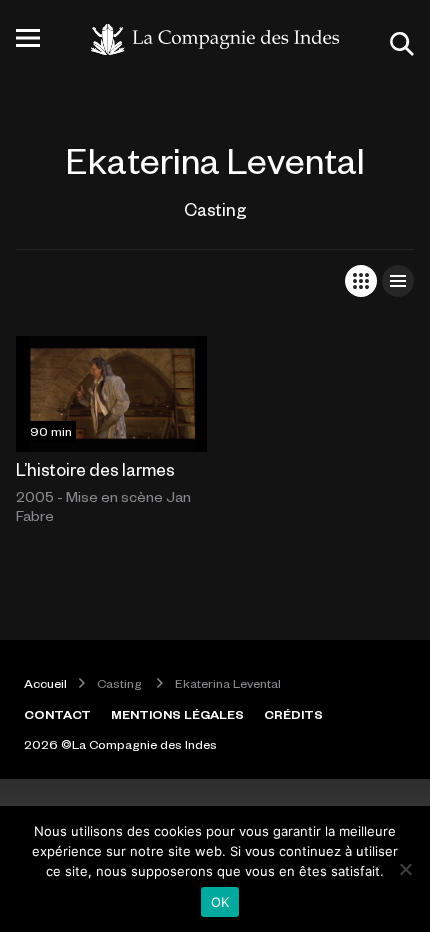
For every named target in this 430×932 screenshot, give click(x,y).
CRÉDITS (293, 714)
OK (220, 902)
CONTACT (57, 714)
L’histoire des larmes (95, 469)
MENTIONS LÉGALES (177, 714)
